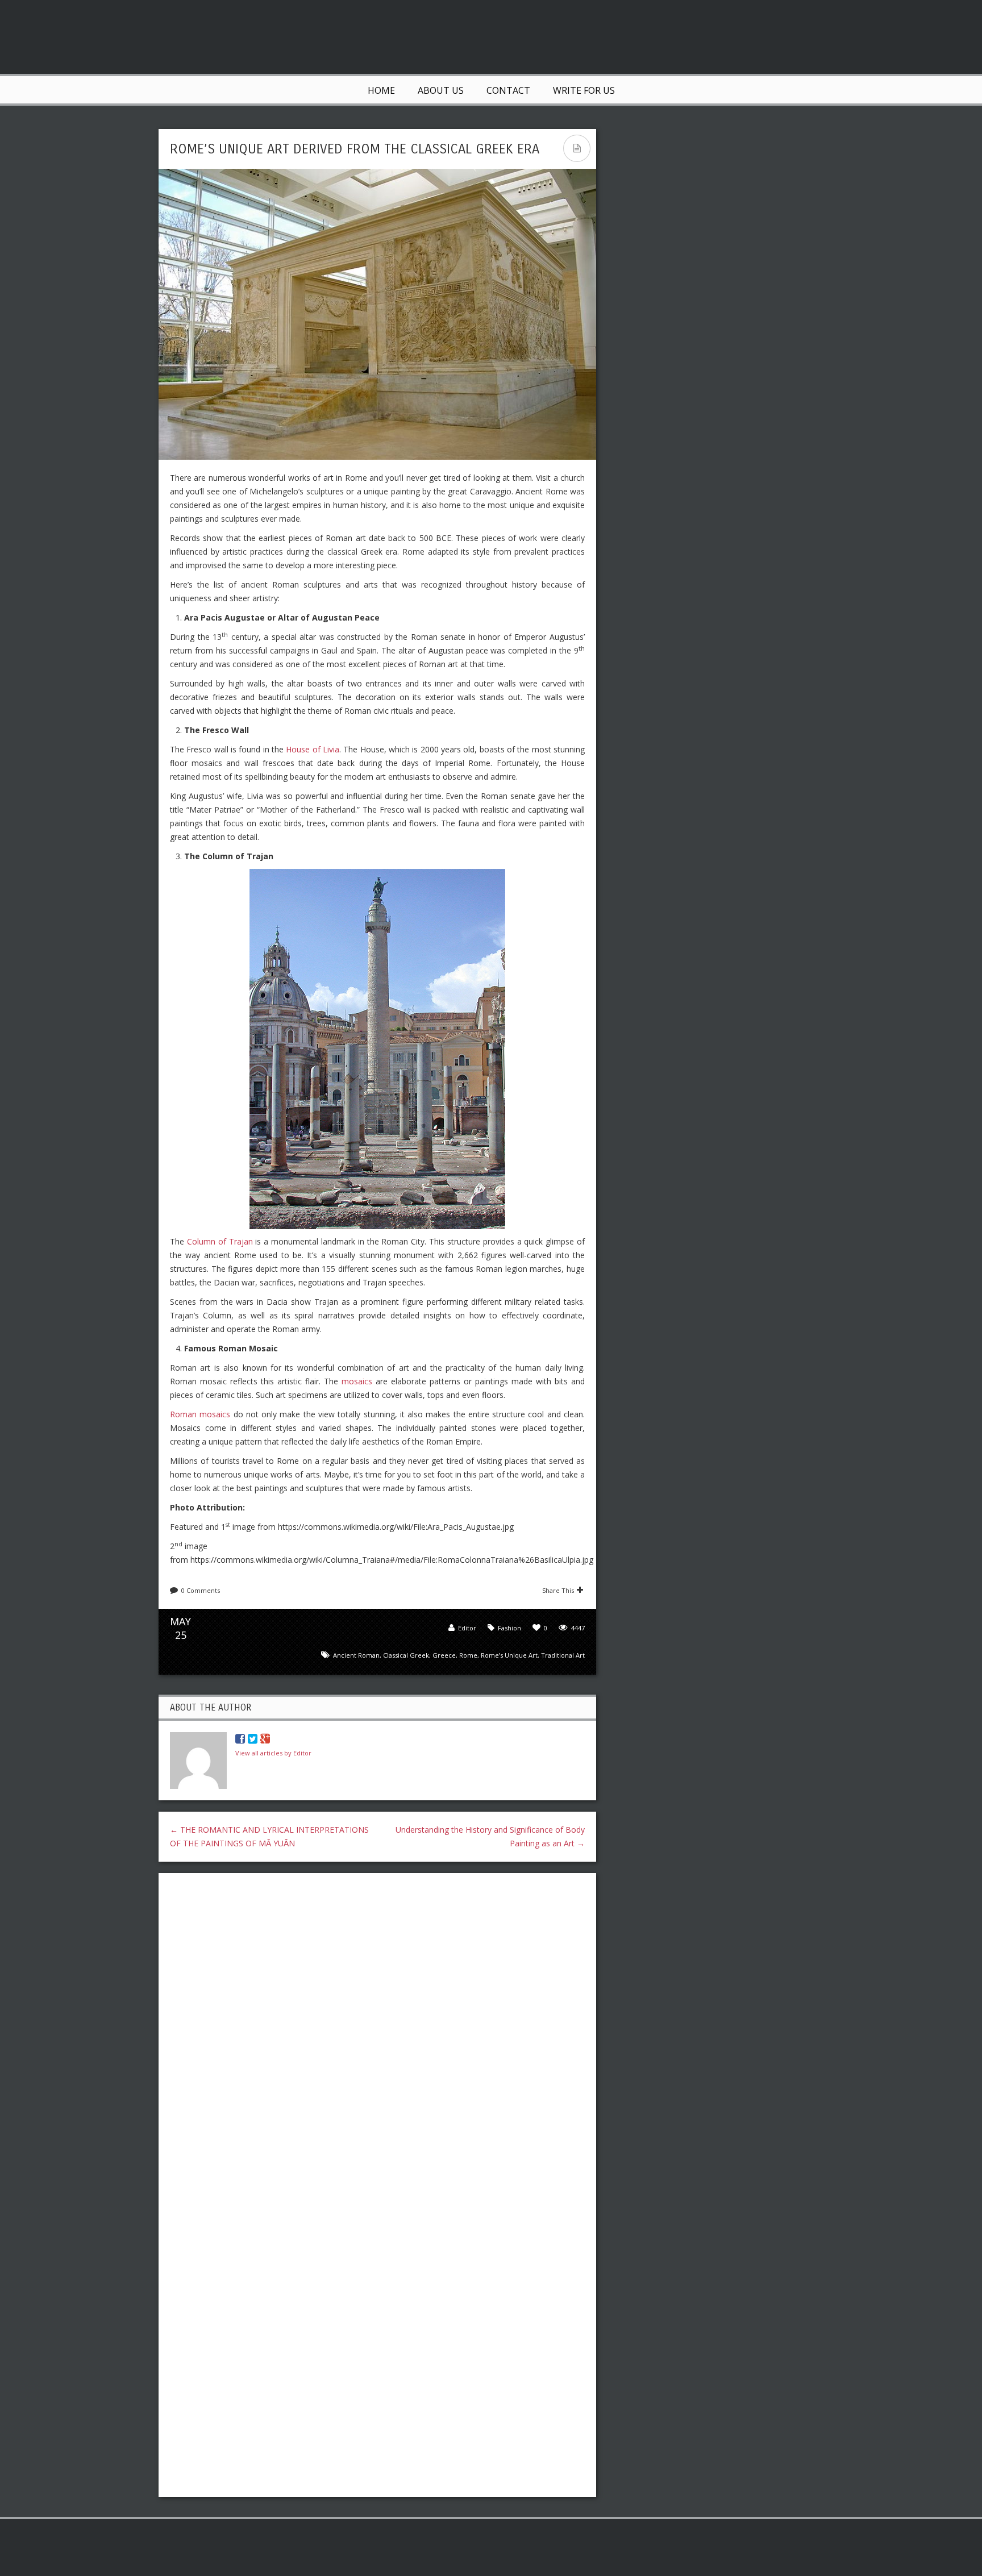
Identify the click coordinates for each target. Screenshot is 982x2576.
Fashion (509, 1628)
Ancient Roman (356, 1655)
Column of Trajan (220, 1241)
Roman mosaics (200, 1414)
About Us (441, 90)
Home (381, 90)
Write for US (584, 90)
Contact (508, 90)
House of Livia (313, 749)
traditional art (563, 1655)
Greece (444, 1655)
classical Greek (406, 1655)
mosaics (357, 1381)
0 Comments (201, 1590)
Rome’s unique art (509, 1655)
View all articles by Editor (273, 1753)
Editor (467, 1628)
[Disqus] (377, 2029)
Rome (468, 1655)
